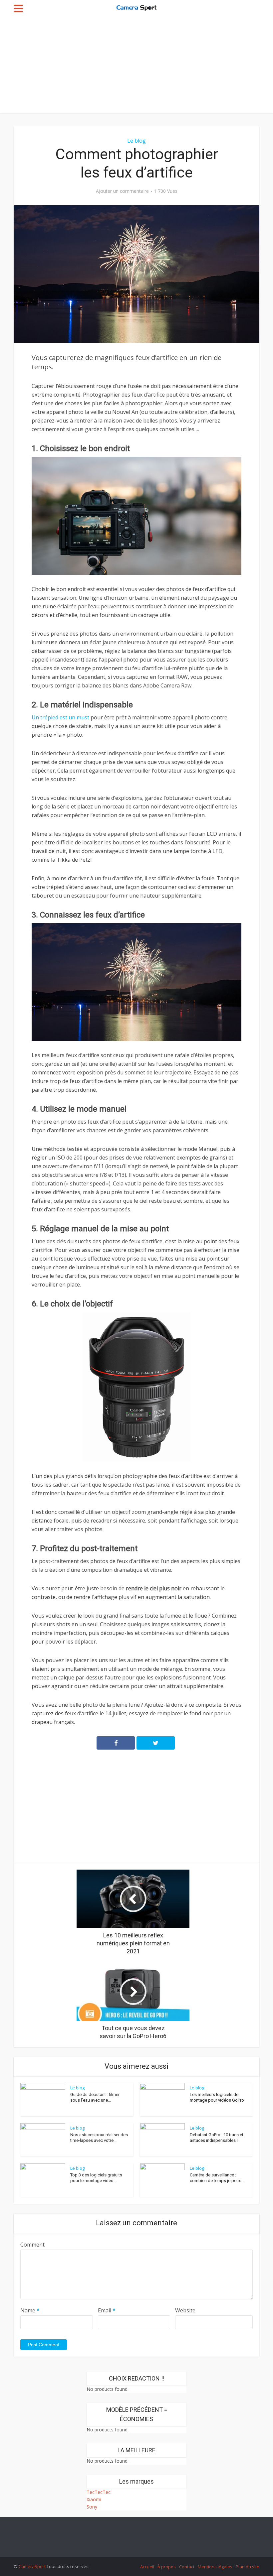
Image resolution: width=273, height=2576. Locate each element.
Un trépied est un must (60, 717)
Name (30, 2310)
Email (107, 2310)
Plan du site (248, 2567)
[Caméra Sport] (136, 7)
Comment (32, 2245)
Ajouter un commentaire (122, 191)
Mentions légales (215, 2567)
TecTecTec (99, 2492)
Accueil (147, 2567)
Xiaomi (94, 2499)
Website (185, 2310)
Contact (187, 2567)
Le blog (136, 141)
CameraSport (32, 2566)
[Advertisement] (136, 66)
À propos (167, 2567)
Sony (92, 2507)
